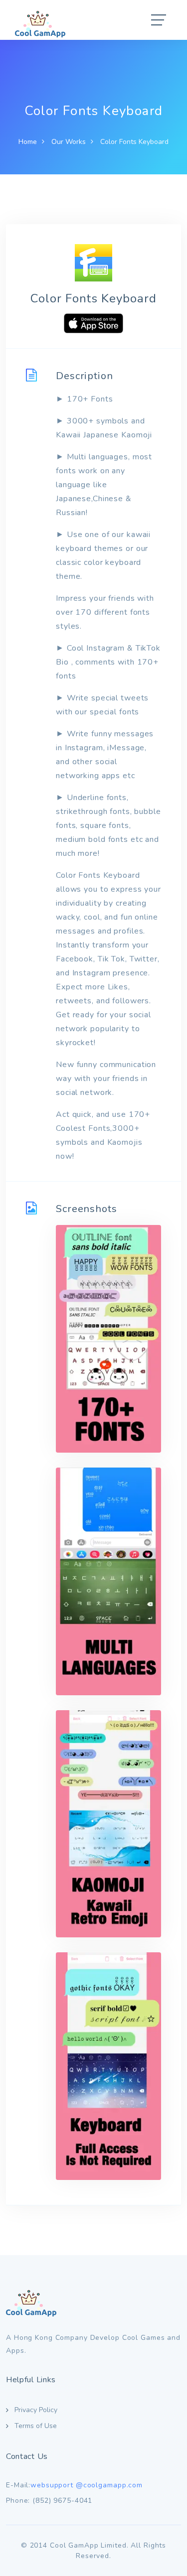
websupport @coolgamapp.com (87, 2485)
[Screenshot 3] (108, 1824)
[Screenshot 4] (108, 2066)
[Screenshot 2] (108, 1581)
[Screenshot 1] (108, 1339)
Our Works (69, 142)
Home (28, 142)
